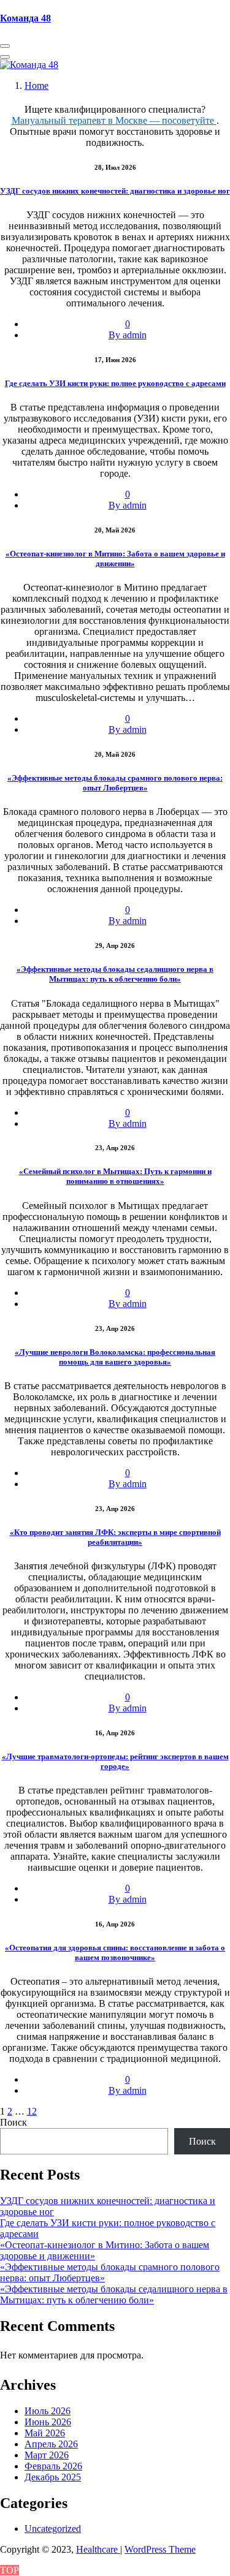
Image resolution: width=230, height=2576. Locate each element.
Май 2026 (45, 2433)
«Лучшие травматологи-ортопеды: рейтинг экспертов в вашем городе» (115, 1761)
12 (32, 2111)
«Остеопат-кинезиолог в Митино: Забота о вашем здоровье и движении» (115, 559)
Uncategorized (53, 2529)
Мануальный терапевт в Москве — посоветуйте (114, 120)
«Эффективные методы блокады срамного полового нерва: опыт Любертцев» (115, 783)
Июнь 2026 (48, 2422)
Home (36, 85)
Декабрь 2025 (53, 2477)
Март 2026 (47, 2455)
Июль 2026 (48, 2411)
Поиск (13, 2122)
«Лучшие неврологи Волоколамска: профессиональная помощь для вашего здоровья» (115, 1357)
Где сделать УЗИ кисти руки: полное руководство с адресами (115, 383)
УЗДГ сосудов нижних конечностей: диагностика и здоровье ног (115, 191)
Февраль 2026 (53, 2466)
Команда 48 (25, 18)
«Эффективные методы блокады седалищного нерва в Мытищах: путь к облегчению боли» (115, 974)
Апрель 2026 (51, 2444)
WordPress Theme (160, 2549)
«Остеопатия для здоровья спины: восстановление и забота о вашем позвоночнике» (115, 1953)
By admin (128, 335)
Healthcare (98, 2549)
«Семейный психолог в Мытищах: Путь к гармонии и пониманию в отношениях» (115, 1176)
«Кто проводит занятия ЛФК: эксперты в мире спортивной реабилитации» (115, 1537)
